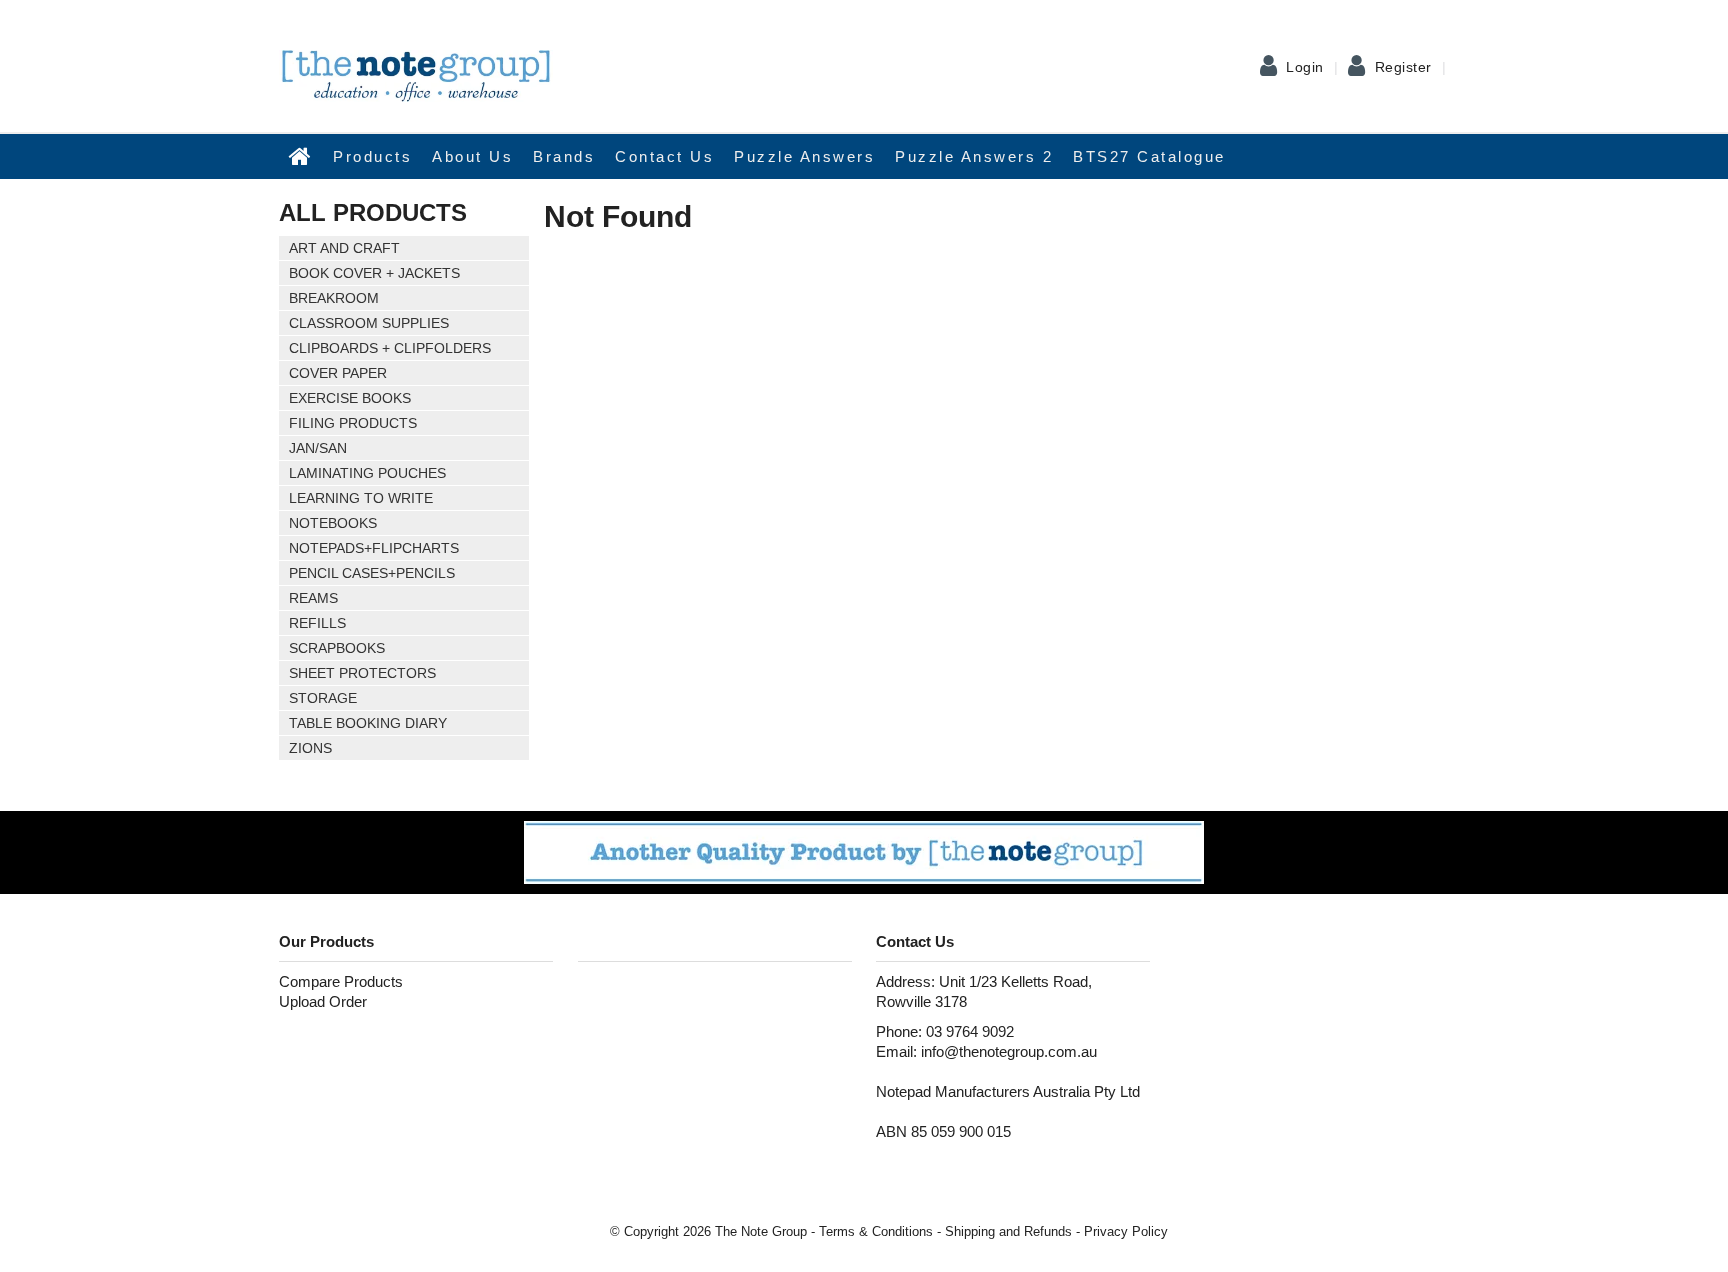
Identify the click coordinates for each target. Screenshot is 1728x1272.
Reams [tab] (313, 598)
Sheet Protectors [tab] (362, 673)
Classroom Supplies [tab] (369, 323)
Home (301, 156)
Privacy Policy (1126, 1231)
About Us (472, 156)
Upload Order (323, 1001)
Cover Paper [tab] (338, 373)
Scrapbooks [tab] (337, 648)
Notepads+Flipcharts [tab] (374, 548)
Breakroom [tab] (334, 298)
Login (1305, 67)
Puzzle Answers (804, 156)
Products (372, 156)
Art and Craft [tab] (344, 248)
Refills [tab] (317, 623)
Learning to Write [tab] (361, 498)
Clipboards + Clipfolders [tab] (390, 348)
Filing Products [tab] (353, 423)
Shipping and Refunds (1008, 1231)
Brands (564, 156)
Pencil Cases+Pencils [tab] (372, 573)
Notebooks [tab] (333, 523)
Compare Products (341, 981)
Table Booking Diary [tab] (368, 723)
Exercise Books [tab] (350, 398)
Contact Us (664, 156)
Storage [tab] (323, 698)
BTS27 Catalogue (1149, 156)
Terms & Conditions (876, 1231)
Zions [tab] (310, 748)
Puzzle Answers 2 (974, 156)
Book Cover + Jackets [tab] (374, 273)
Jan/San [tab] (318, 448)
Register (1403, 67)
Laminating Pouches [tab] (367, 473)
